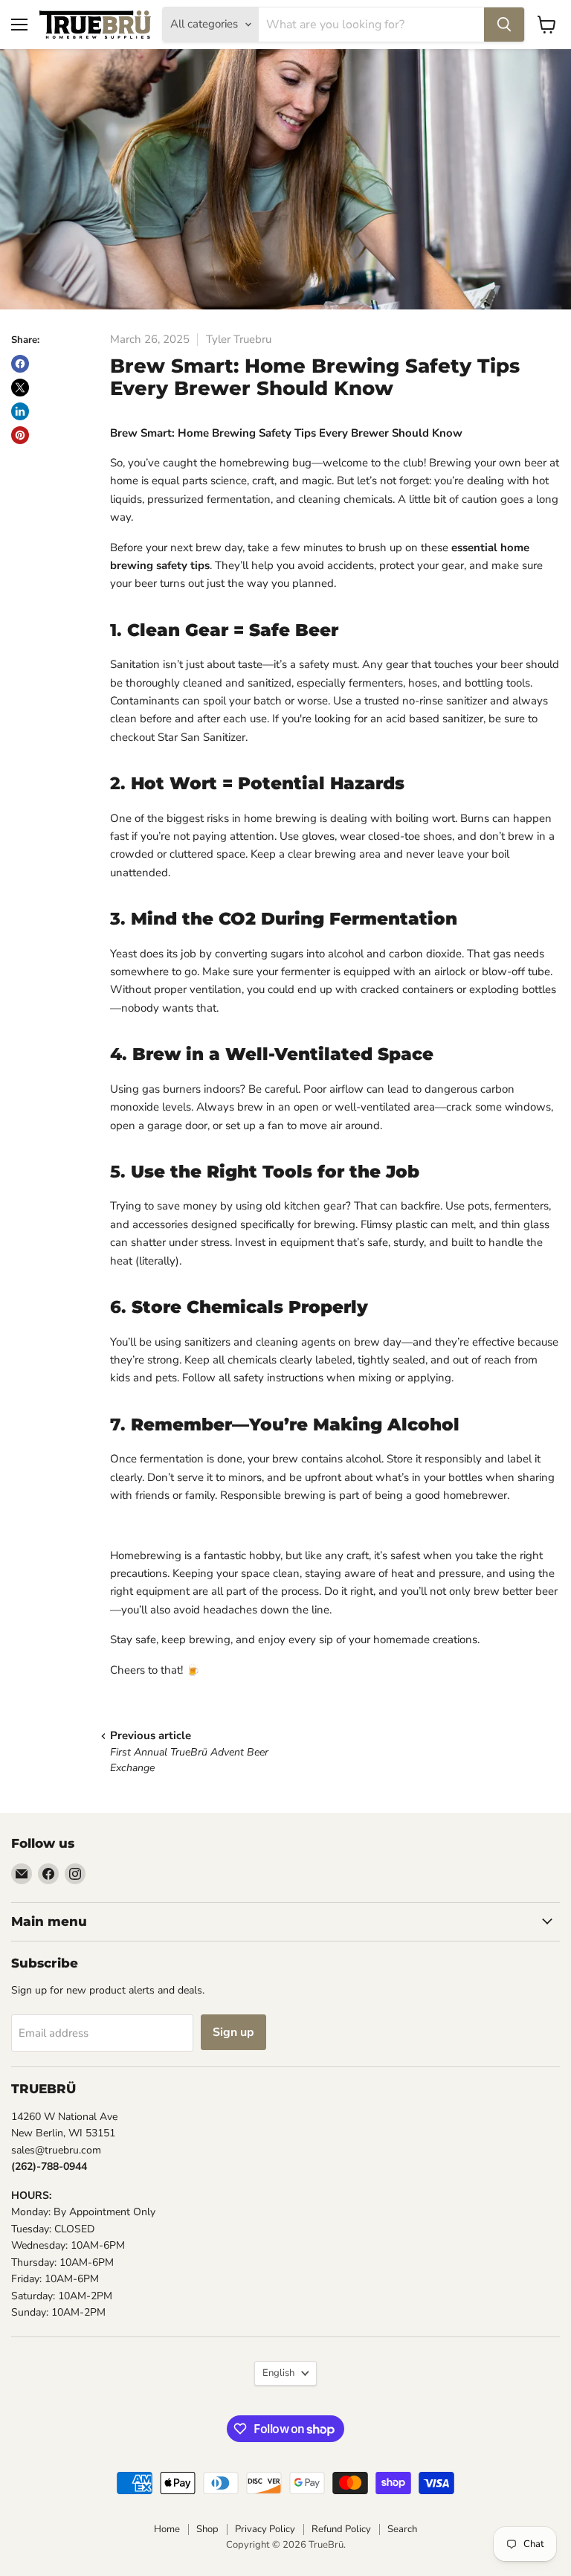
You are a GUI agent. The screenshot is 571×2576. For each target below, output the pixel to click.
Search (402, 2529)
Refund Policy (341, 2529)
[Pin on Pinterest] (20, 435)
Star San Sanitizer (201, 737)
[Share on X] (20, 388)
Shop (207, 2529)
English (278, 2373)
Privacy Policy (265, 2529)
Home (167, 2529)
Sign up (233, 2032)
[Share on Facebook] (20, 364)
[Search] (504, 25)
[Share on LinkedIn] (20, 411)
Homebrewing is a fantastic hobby (195, 1555)
